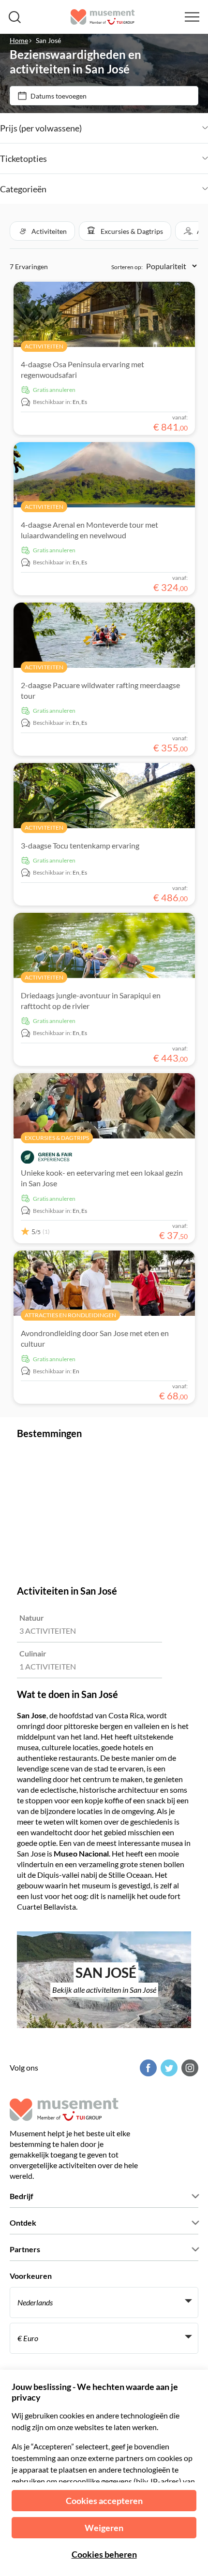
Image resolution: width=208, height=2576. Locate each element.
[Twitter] (168, 2068)
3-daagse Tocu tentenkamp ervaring (80, 845)
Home (19, 40)
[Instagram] (189, 2068)
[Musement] (103, 17)
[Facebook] (147, 2068)
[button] (42, 231)
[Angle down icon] (145, 128)
